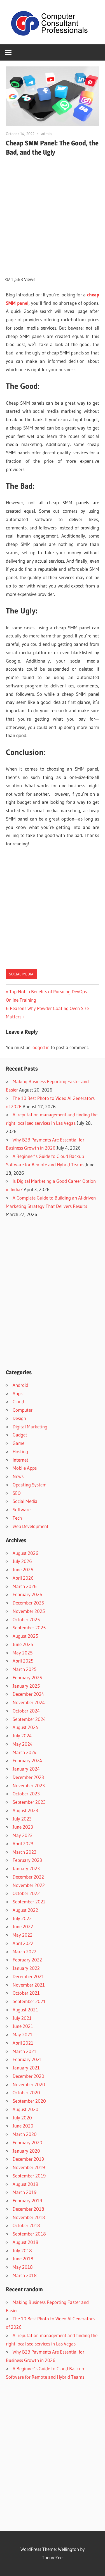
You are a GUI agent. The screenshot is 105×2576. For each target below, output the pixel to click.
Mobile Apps (25, 1468)
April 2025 (23, 1661)
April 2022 (23, 1943)
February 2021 (27, 2059)
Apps (17, 1393)
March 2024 (25, 1752)
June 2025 (23, 1644)
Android (20, 1385)
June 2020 (23, 2126)
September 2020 (29, 2101)
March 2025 (25, 1669)
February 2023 (27, 1860)
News (18, 1476)
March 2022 (25, 1952)
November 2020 (29, 2084)
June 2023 (23, 1827)
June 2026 (23, 1569)
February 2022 (27, 1960)
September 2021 (29, 2001)
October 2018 (26, 2225)
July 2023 (22, 1819)
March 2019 (25, 2192)
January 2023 (26, 1868)
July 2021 (22, 2018)
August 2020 (25, 2109)
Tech (17, 1518)
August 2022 (25, 1910)
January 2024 (26, 1769)
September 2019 (29, 2176)
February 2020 (27, 2142)
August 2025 (25, 1636)
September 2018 (29, 2234)
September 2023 (29, 1802)
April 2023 (23, 1844)
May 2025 (23, 1653)
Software (22, 1509)
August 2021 (25, 2010)
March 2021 (25, 2051)
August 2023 (25, 1810)
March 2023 (25, 1852)
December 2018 (28, 2209)
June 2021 (23, 2026)
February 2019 (27, 2200)
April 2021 (23, 2043)
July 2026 (22, 1561)
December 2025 (28, 1603)
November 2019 (29, 2167)
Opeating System (30, 1485)
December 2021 (28, 1976)
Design (19, 1418)
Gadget (20, 1435)
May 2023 (23, 1835)
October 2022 (26, 1893)
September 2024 (29, 1719)
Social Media (21, 974)
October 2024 (26, 1711)
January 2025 (26, 1686)
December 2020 (28, 2076)
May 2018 (23, 2267)
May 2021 (23, 2034)
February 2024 (27, 1760)
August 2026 (25, 1553)
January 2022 (26, 1968)
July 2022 (22, 1918)
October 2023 (26, 1794)
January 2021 (26, 2068)
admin (46, 134)
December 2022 (28, 1877)
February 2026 (27, 1594)
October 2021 (26, 1993)
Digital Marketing (30, 1427)
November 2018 (29, 2217)
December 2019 (28, 2159)
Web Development (31, 1526)
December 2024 (28, 1694)
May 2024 (23, 1744)
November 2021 (29, 1985)
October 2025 (26, 1619)
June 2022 (23, 1926)
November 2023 (29, 1785)
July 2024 (22, 1736)
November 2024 (29, 1702)
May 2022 (23, 1935)
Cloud (18, 1401)
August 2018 (25, 2242)
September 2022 (29, 1902)
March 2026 (25, 1586)
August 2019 (25, 2184)
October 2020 (26, 2092)
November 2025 (29, 1611)
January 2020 (26, 2151)
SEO (17, 1493)
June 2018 (23, 2259)
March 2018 (25, 2275)
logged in (40, 1047)
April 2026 (23, 1578)
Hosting (20, 1451)
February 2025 (27, 1677)
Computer (23, 1410)
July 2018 (22, 2250)
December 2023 (28, 1777)
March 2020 (25, 2134)
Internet (20, 1460)
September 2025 (29, 1628)
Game (18, 1443)
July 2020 (22, 2118)
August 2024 (25, 1727)
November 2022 (29, 1885)
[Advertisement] (53, 213)
